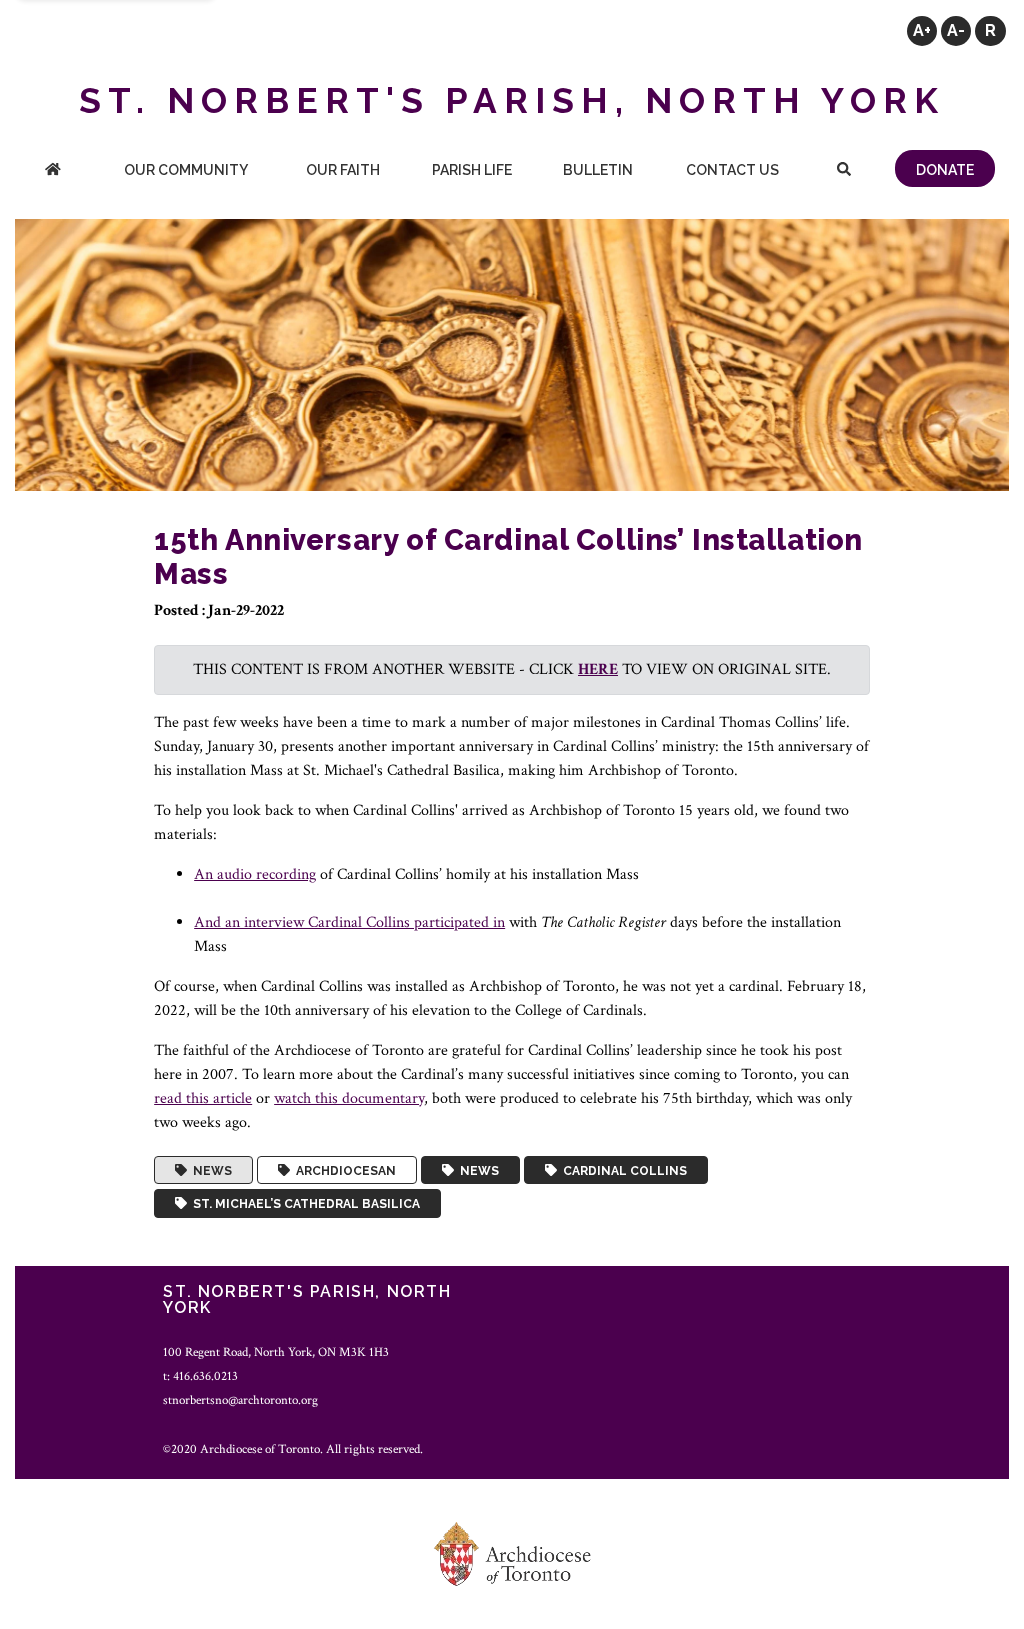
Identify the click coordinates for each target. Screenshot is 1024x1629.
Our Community (186, 170)
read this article (203, 1098)
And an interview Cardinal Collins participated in (349, 922)
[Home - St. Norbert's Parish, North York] (53, 171)
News (209, 1170)
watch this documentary (349, 1098)
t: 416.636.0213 (200, 1376)
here (598, 669)
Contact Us (732, 170)
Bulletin (598, 170)
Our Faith (343, 170)
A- (956, 30)
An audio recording (255, 874)
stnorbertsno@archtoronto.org (240, 1400)
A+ (922, 30)
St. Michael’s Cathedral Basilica (303, 1204)
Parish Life (472, 170)
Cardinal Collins (622, 1170)
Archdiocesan (343, 1170)
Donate (945, 170)
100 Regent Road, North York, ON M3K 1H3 (276, 1352)
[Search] (844, 171)
